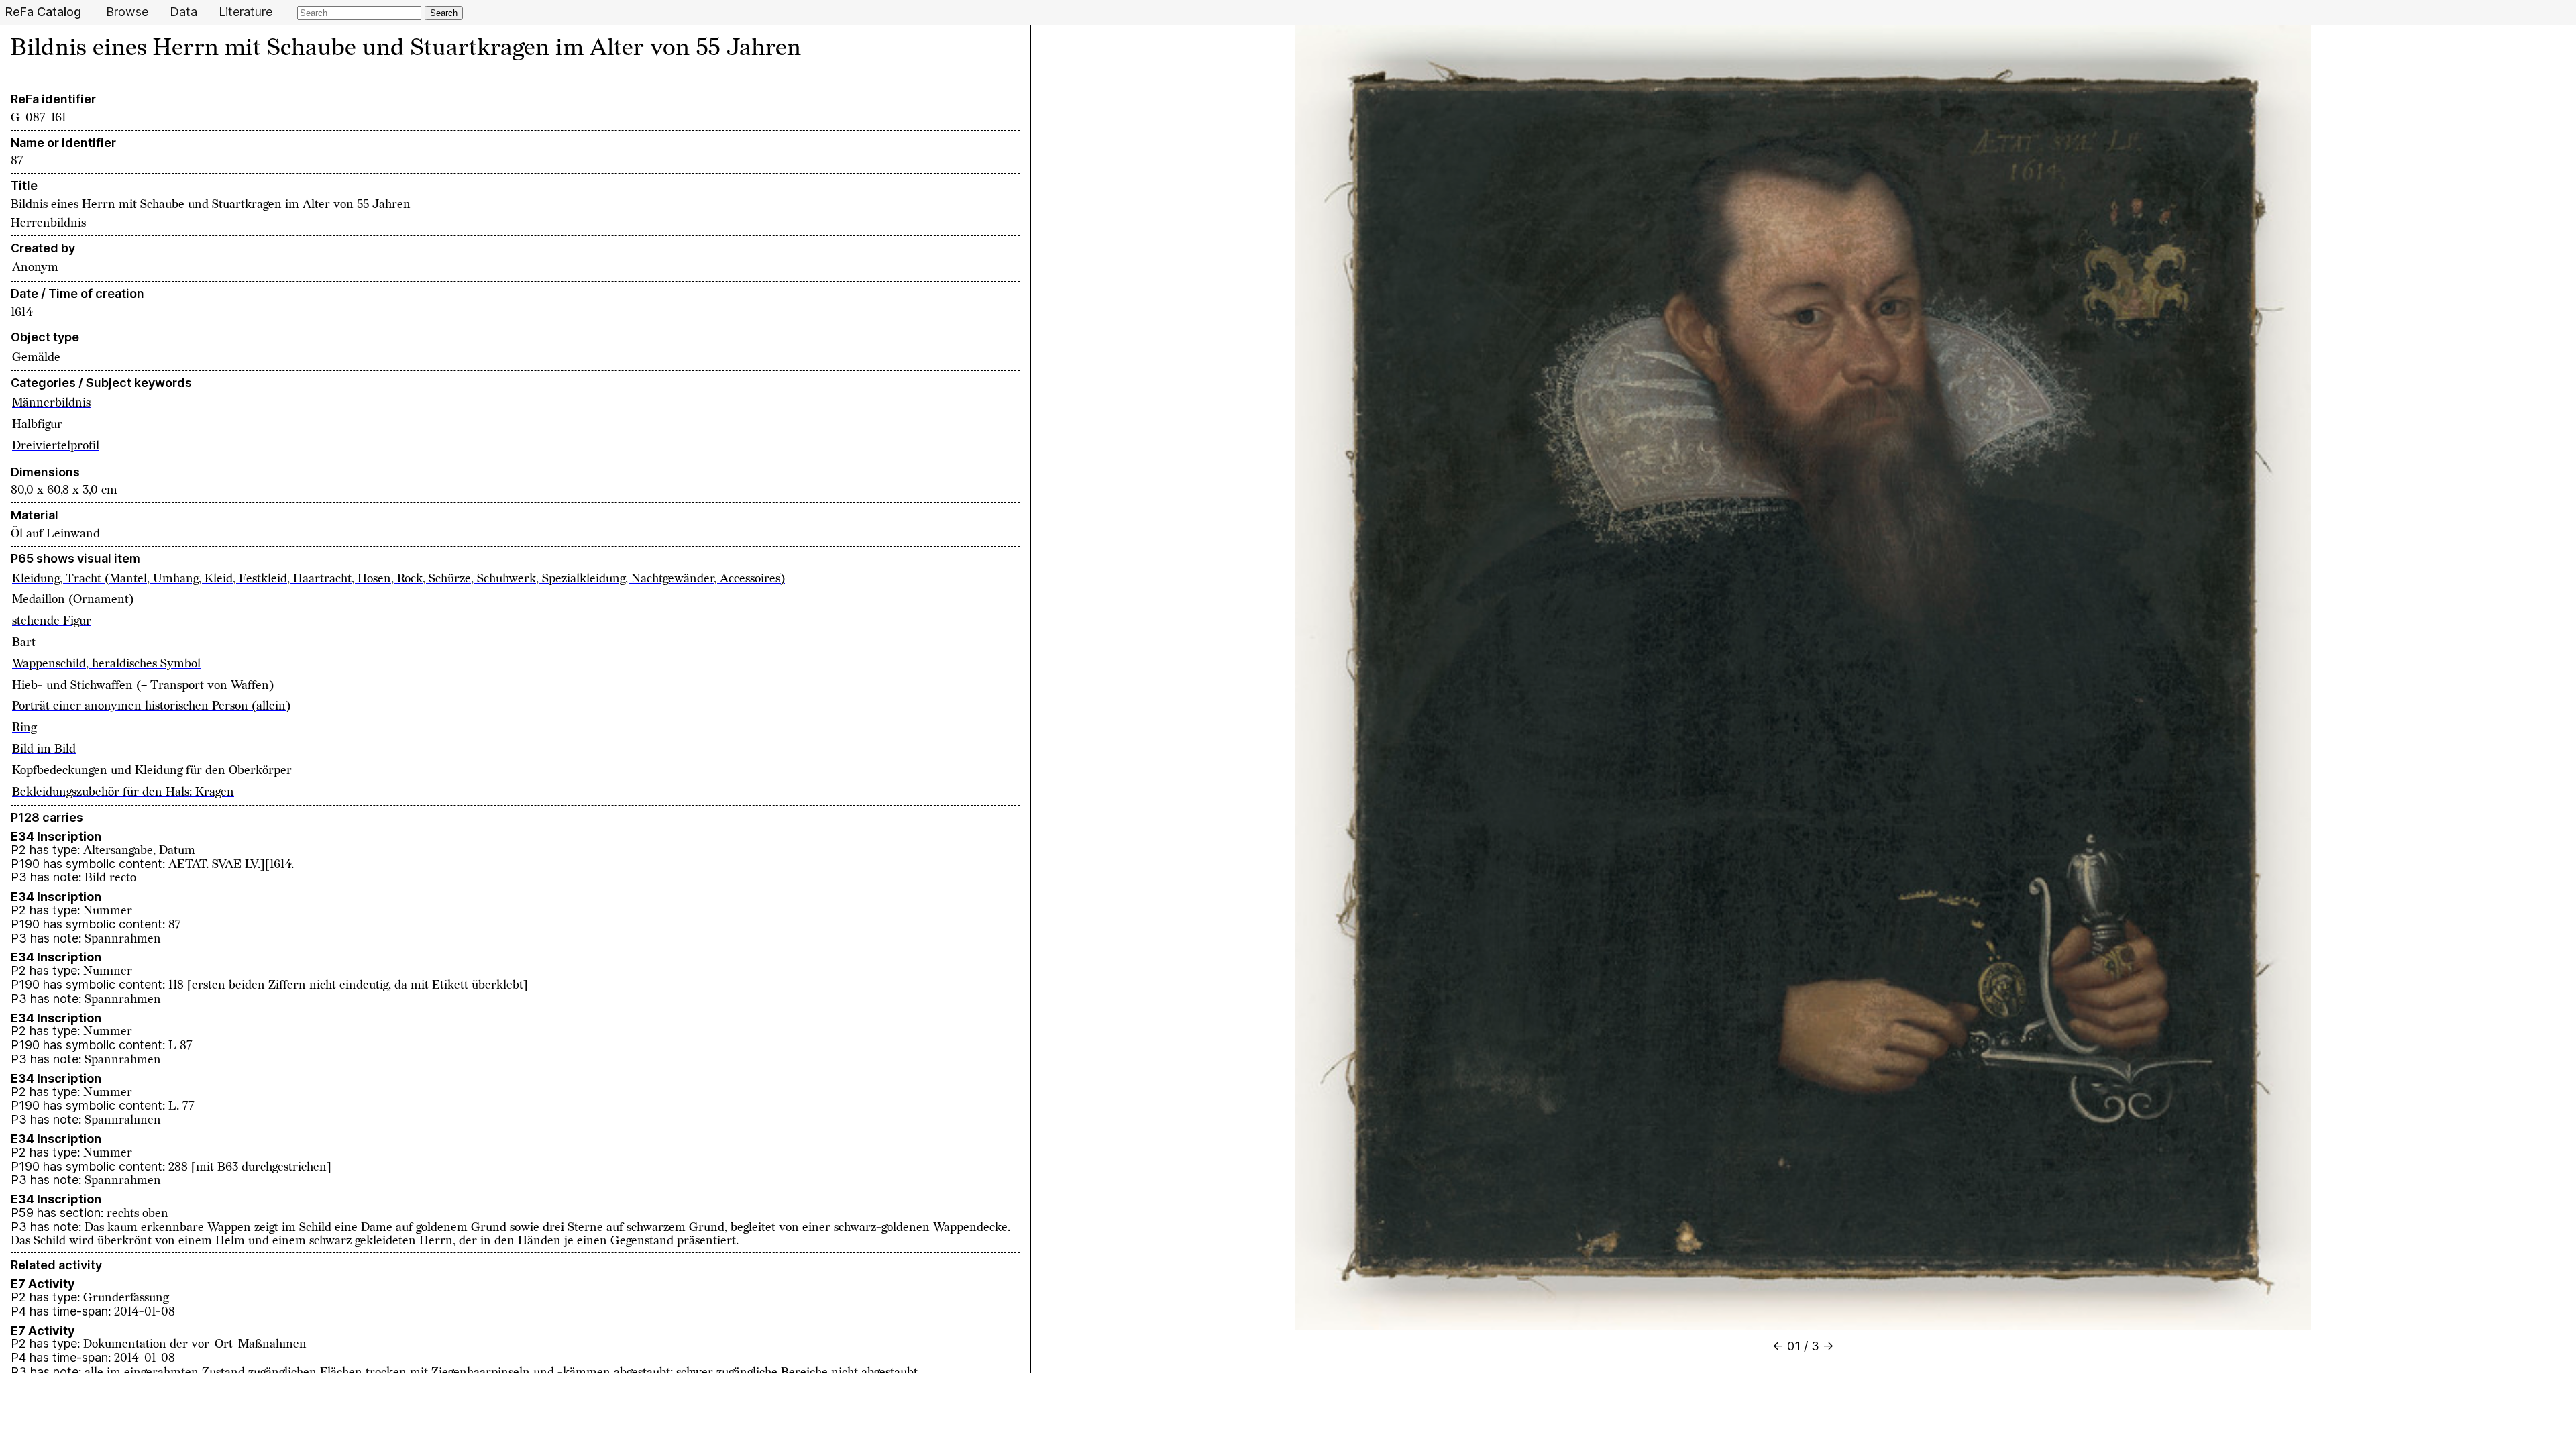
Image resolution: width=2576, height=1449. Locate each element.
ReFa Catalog (43, 12)
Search (444, 13)
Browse (127, 12)
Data (183, 12)
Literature (246, 12)
